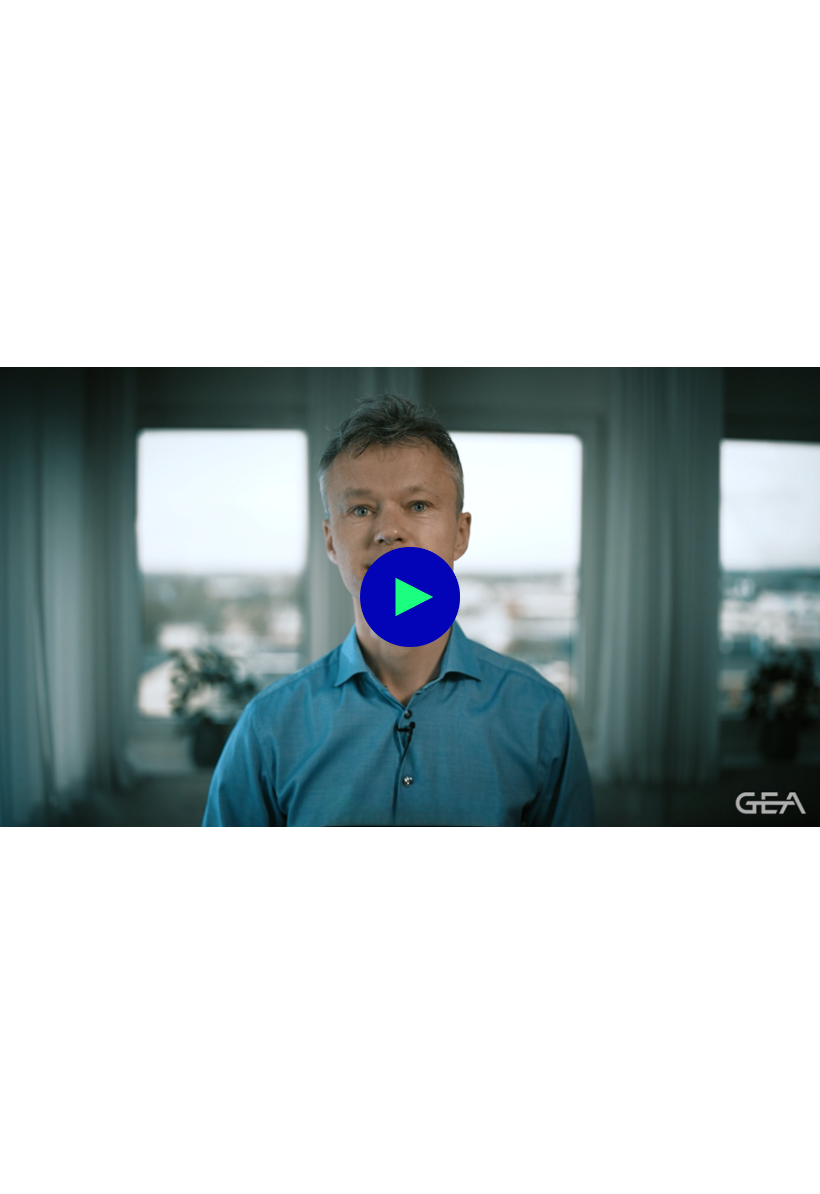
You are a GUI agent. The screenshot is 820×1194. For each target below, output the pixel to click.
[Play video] (410, 597)
